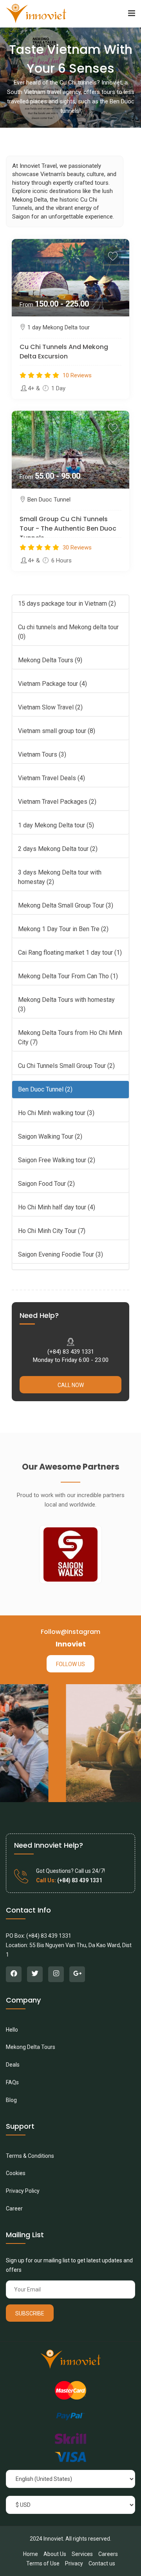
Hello (12, 2030)
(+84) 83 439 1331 (71, 1352)
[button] (132, 14)
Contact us (102, 2563)
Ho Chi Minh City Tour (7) (52, 1231)
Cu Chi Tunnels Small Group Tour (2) (66, 1066)
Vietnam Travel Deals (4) (52, 778)
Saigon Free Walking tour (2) (57, 1160)
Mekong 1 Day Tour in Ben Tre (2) (63, 929)
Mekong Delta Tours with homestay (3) (66, 1004)
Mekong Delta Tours (31, 2047)
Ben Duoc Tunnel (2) (45, 1089)
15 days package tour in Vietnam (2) (67, 604)
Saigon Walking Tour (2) (50, 1136)
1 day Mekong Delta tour (59, 327)
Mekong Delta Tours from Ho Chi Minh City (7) (70, 1037)
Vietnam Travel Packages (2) (57, 802)
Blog (11, 2100)
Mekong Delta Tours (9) (50, 660)
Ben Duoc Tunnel (49, 500)
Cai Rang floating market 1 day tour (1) (70, 953)
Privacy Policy (23, 2191)
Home (31, 2554)
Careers (108, 2554)
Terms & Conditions (30, 2156)
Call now (71, 1385)
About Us (55, 2554)
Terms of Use (43, 2563)
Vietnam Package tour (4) (52, 684)
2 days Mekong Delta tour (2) (58, 849)
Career (14, 2209)
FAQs (12, 2082)
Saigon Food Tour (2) (46, 1184)
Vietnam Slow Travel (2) (50, 707)
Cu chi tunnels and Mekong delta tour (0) (68, 632)
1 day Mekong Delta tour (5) (56, 825)
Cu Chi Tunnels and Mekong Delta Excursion (64, 352)
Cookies (16, 2173)
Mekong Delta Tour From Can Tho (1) (68, 976)
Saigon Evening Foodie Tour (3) (61, 1254)
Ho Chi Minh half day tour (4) (57, 1207)
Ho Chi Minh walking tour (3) (56, 1113)
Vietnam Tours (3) (42, 754)
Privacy (74, 2563)
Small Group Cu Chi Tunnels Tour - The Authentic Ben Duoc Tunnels (68, 528)
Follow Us (70, 1664)
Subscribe (30, 2313)
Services (82, 2554)
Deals (13, 2065)
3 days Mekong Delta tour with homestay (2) (60, 877)
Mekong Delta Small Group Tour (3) (66, 905)
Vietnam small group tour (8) (57, 731)
